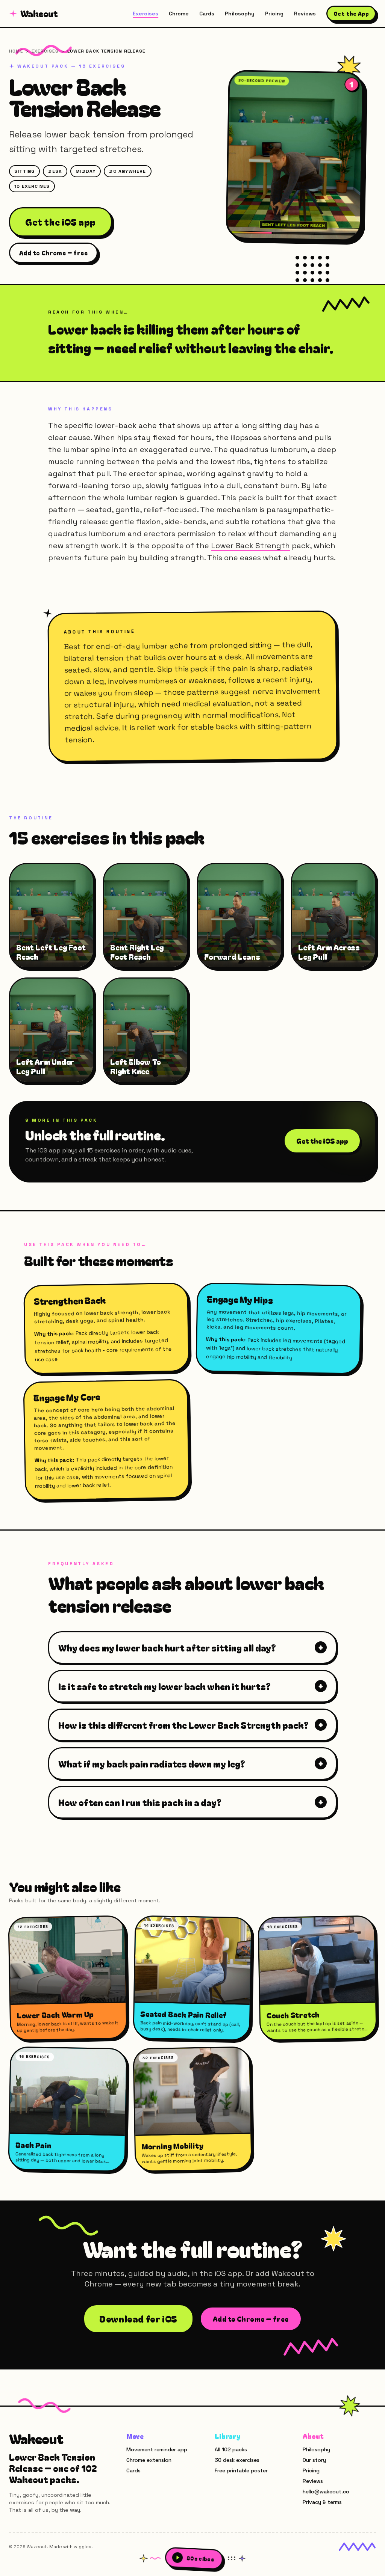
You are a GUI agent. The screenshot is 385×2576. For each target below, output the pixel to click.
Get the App (351, 14)
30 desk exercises (237, 2460)
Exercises (146, 14)
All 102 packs (231, 2449)
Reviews (305, 14)
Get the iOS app (61, 222)
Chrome (179, 14)
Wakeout (39, 14)
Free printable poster (241, 2470)
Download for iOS (138, 2319)
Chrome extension (149, 2460)
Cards (207, 14)
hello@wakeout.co (326, 2492)
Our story (314, 2460)
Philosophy (240, 14)
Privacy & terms (322, 2502)
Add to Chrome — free (53, 253)
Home (16, 51)
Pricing (274, 14)
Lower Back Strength (250, 546)
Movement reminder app (157, 2449)
